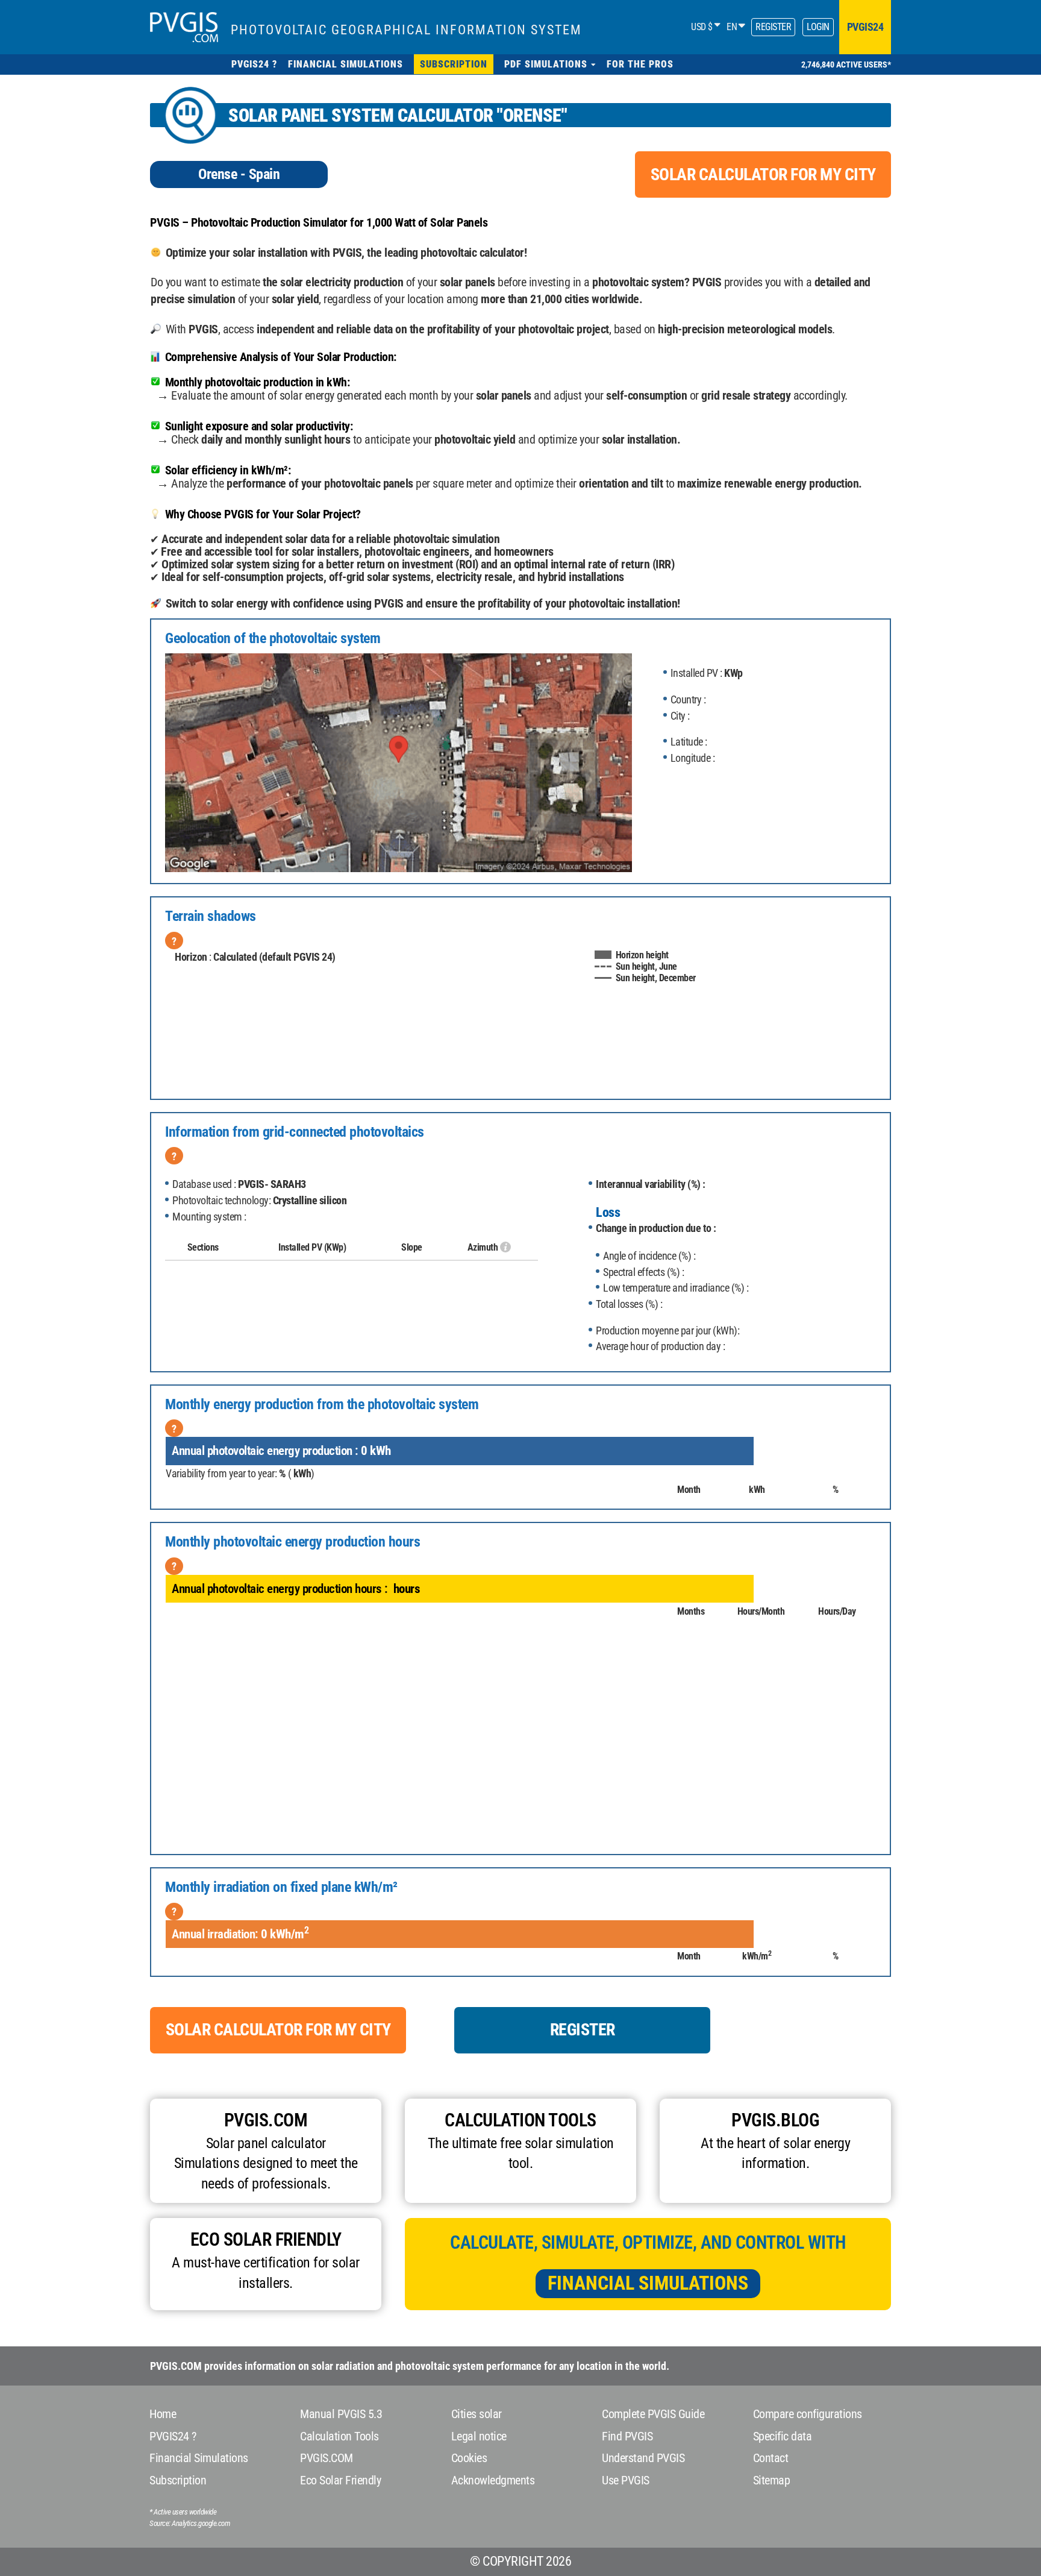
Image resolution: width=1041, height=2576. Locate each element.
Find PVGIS (627, 2436)
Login (818, 27)
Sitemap (772, 2480)
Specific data (783, 2436)
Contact (771, 2458)
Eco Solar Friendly (340, 2480)
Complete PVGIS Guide (653, 2414)
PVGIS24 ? (173, 2436)
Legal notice (479, 2436)
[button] (550, 64)
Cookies (469, 2458)
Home (163, 2414)
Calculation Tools (339, 2436)
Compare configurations (808, 2414)
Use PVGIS (626, 2480)
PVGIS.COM (327, 2458)
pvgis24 (865, 27)
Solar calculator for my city (763, 174)
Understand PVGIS (643, 2458)
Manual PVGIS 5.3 (341, 2414)
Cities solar (477, 2414)
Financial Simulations (648, 2283)
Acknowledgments (493, 2480)
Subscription (178, 2480)
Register (773, 27)
